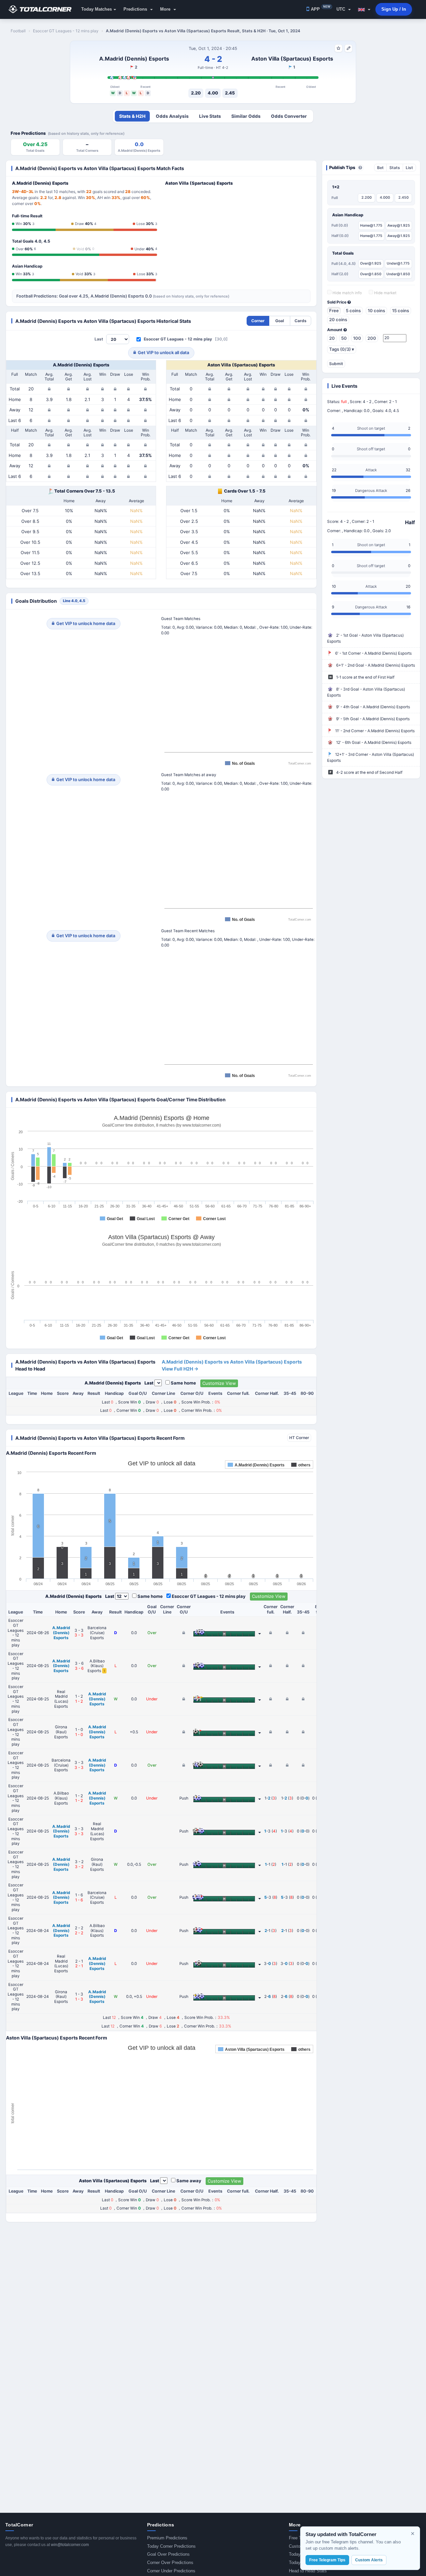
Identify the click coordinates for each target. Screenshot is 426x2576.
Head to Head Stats (308, 2571)
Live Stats (210, 116)
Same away (189, 2181)
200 (372, 338)
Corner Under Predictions (171, 2571)
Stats (395, 168)
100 (357, 338)
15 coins (401, 311)
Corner (258, 321)
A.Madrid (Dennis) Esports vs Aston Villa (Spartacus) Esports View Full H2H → (232, 1365)
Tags (342, 349)
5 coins (353, 311)
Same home (183, 1383)
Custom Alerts (369, 2560)
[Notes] (348, 48)
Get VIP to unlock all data (163, 352)
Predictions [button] (136, 9)
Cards (301, 321)
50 (344, 338)
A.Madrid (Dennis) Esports (134, 59)
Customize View (219, 1383)
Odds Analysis (172, 116)
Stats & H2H (132, 116)
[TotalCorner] (43, 9)
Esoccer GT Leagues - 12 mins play (178, 339)
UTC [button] (341, 9)
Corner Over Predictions (170, 2563)
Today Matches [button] (97, 9)
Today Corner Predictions (171, 2546)
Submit (336, 364)
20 (332, 338)
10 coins (376, 311)
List (409, 168)
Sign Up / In (394, 9)
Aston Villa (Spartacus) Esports (292, 59)
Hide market (385, 293)
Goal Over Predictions (168, 2554)
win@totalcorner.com (70, 2545)
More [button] (166, 9)
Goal (280, 321)
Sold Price (337, 302)
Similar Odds (246, 116)
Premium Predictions (167, 2538)
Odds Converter (289, 116)
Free (334, 311)
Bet (380, 168)
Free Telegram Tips (327, 2560)
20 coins (338, 320)
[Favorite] (338, 48)
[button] (364, 9)
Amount (335, 330)
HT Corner (299, 1438)
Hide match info (347, 293)
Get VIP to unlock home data (86, 623)
